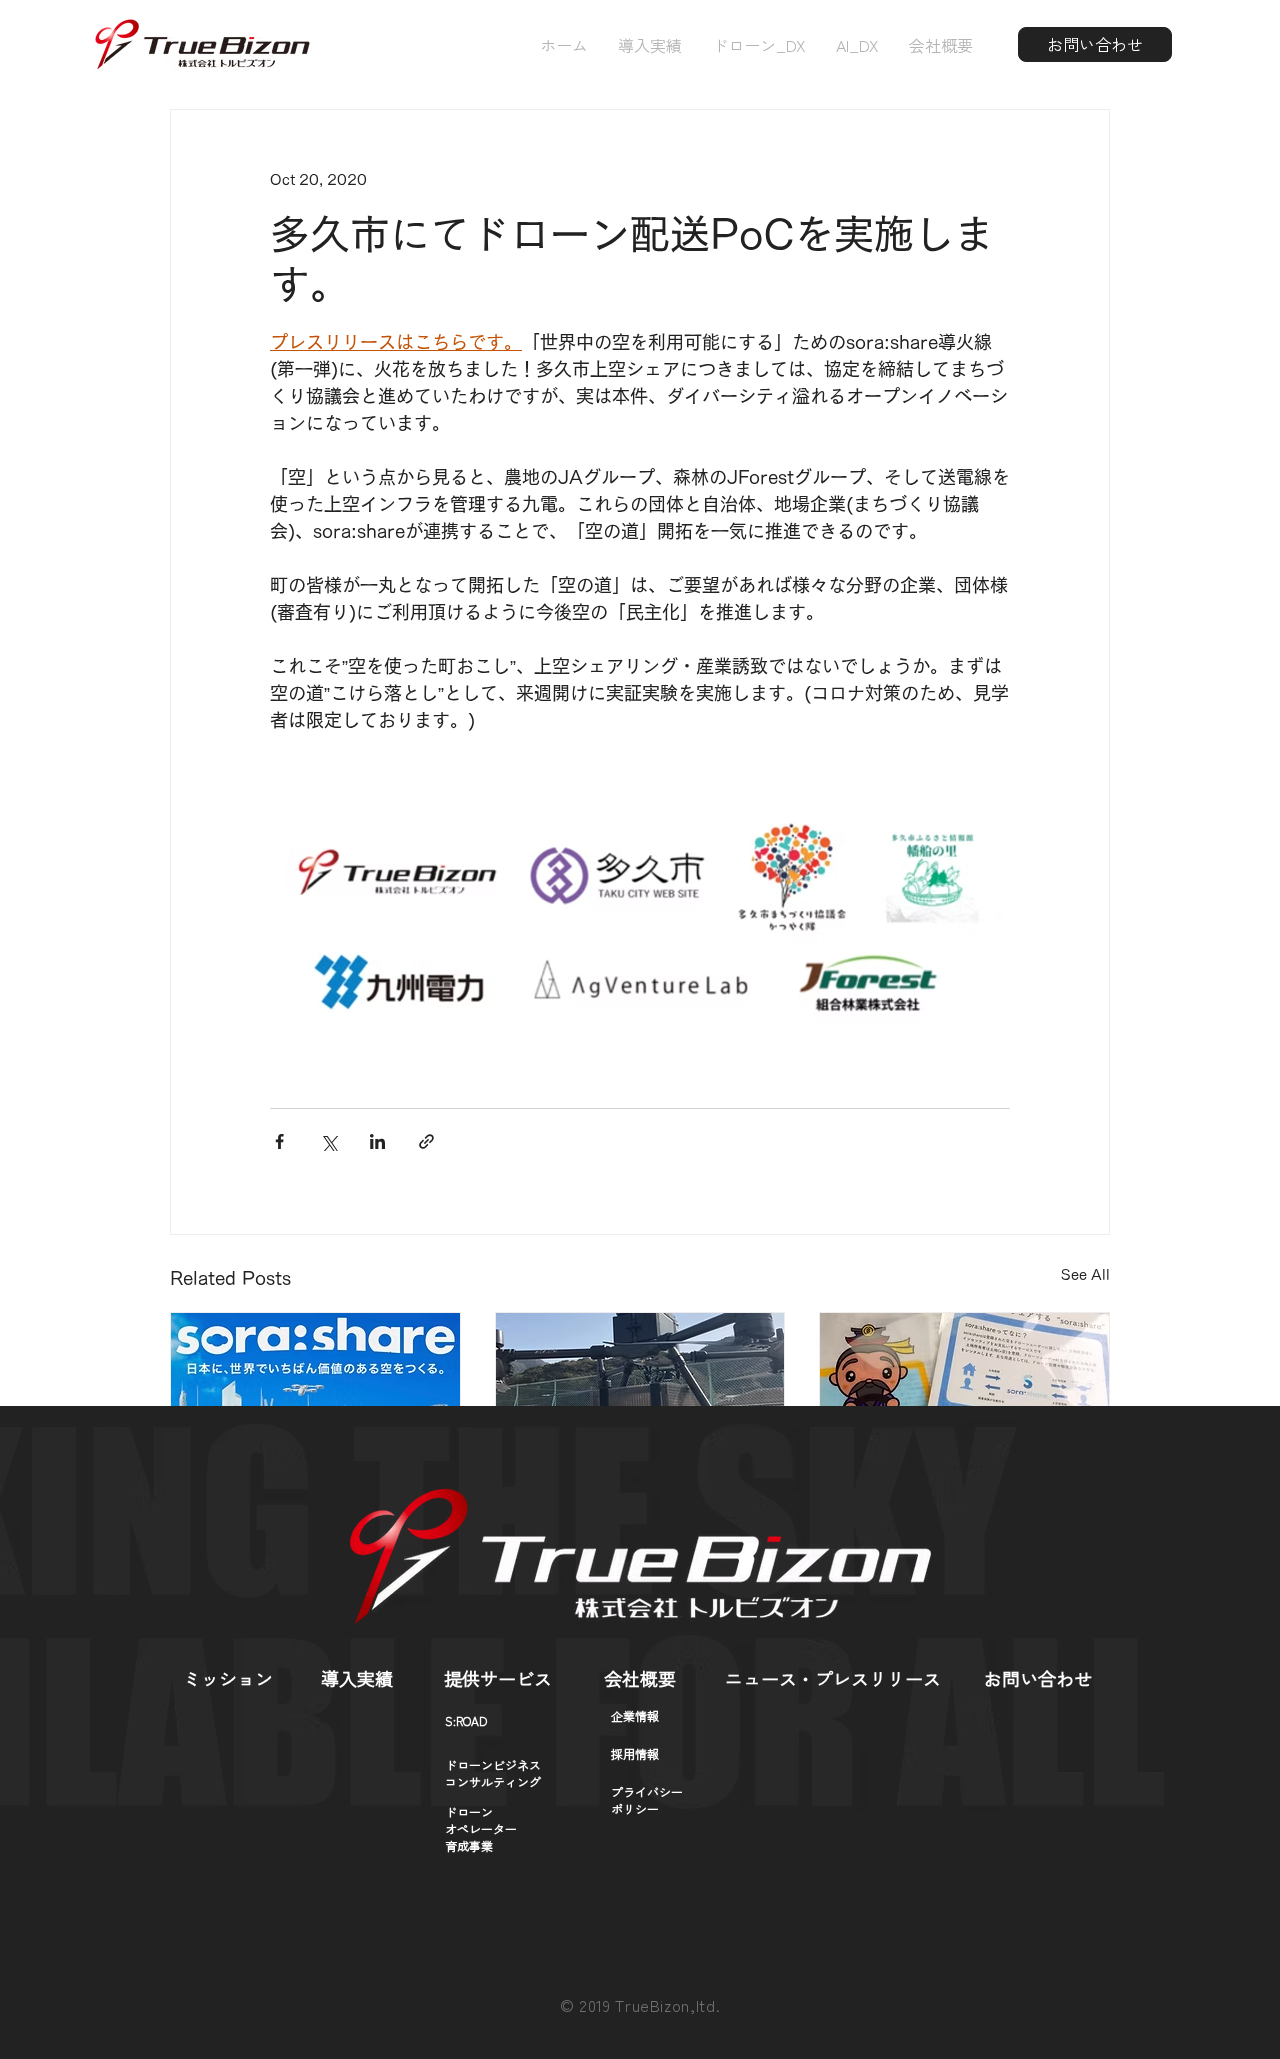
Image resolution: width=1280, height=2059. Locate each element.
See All (1085, 1275)
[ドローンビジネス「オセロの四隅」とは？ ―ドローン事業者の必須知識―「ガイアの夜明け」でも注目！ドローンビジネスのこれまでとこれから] (315, 1394)
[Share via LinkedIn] (377, 1141)
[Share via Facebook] (279, 1141)
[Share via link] (426, 1141)
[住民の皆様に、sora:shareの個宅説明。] (964, 1394)
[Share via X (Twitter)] (328, 1141)
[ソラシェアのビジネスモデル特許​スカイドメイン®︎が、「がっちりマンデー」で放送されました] (640, 1394)
